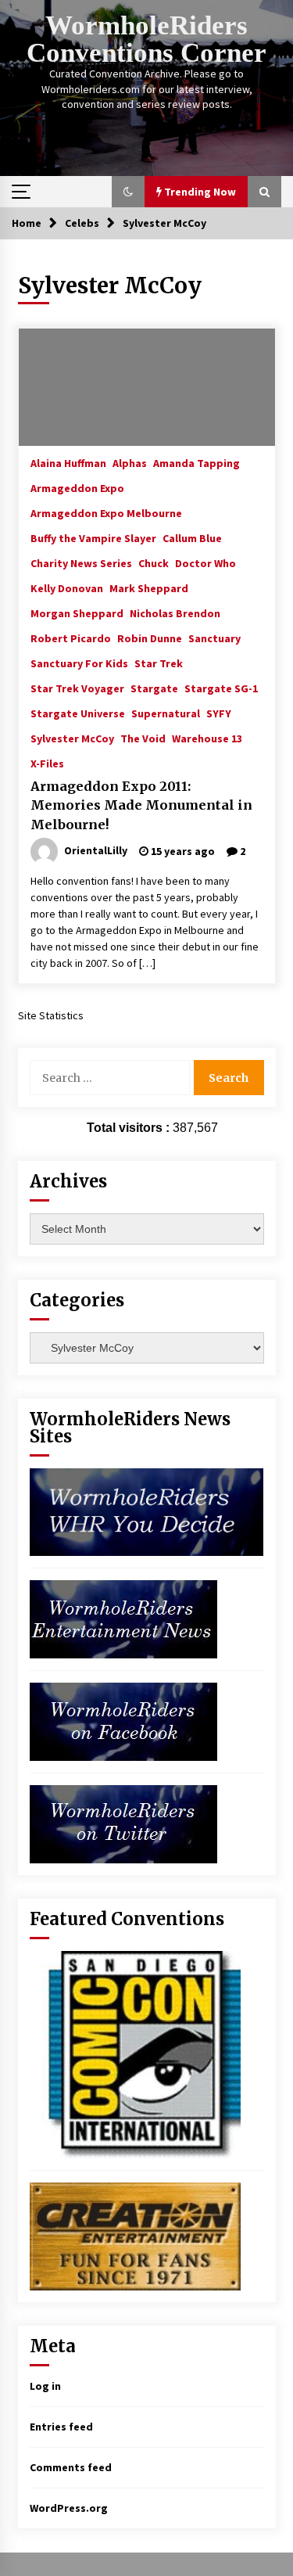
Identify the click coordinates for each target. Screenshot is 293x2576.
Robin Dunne (150, 638)
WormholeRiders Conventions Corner (146, 39)
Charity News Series (81, 562)
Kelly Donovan (67, 587)
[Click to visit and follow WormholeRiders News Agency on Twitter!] (123, 1823)
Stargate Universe (78, 713)
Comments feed (71, 2467)
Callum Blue (192, 537)
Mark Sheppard (149, 587)
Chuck (154, 562)
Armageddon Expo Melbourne (106, 512)
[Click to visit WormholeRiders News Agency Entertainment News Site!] (123, 1618)
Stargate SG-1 (221, 688)
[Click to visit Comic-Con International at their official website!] (135, 2053)
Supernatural (166, 713)
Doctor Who (205, 562)
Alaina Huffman (68, 462)
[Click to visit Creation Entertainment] (135, 2235)
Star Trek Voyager (77, 688)
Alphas (130, 462)
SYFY (219, 713)
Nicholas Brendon (175, 613)
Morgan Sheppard (77, 613)
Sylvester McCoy (72, 738)
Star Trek (159, 663)
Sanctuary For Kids (79, 663)
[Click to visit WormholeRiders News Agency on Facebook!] (123, 1720)
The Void (143, 738)
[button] (128, 192)
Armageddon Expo (77, 487)
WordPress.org (69, 2508)
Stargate (154, 688)
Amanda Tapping (197, 462)
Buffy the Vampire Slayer (93, 537)
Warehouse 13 (207, 738)
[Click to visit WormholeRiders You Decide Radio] (147, 1511)
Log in (45, 2386)
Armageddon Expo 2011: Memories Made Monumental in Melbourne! (141, 805)
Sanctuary (214, 638)
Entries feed (61, 2427)
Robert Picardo (71, 638)
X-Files (47, 763)
